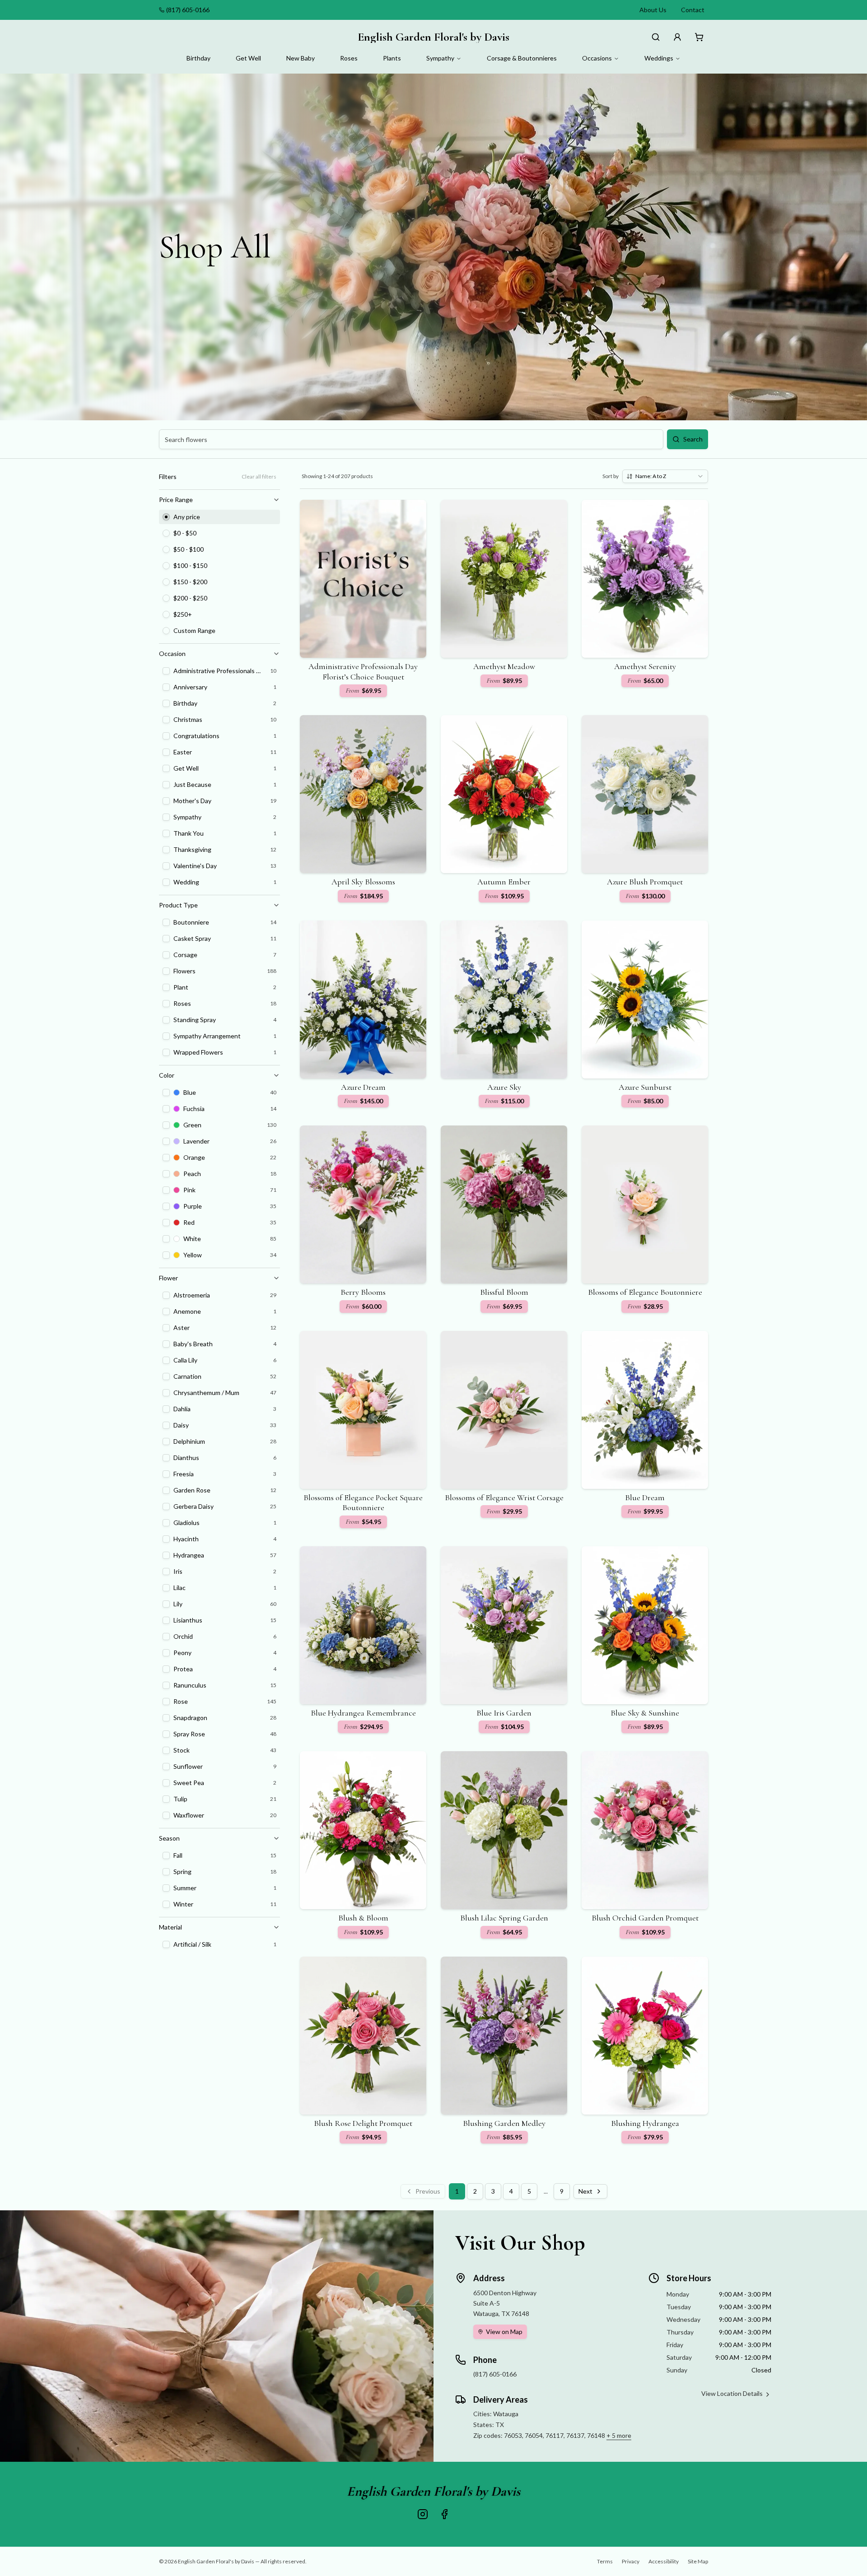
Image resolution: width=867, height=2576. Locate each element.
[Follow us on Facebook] (444, 2514)
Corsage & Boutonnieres (522, 58)
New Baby (301, 58)
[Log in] (677, 37)
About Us (653, 10)
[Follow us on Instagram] (423, 2514)
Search (693, 439)
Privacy (631, 2561)
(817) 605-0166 (188, 10)
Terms (605, 2561)
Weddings (659, 58)
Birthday (198, 58)
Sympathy (440, 58)
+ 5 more (619, 2435)
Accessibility (664, 2561)
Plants (392, 58)
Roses (349, 58)
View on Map (504, 2332)
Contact (693, 10)
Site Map (698, 2561)
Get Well (248, 58)
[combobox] (665, 476)
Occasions (597, 58)
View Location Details (732, 2393)
